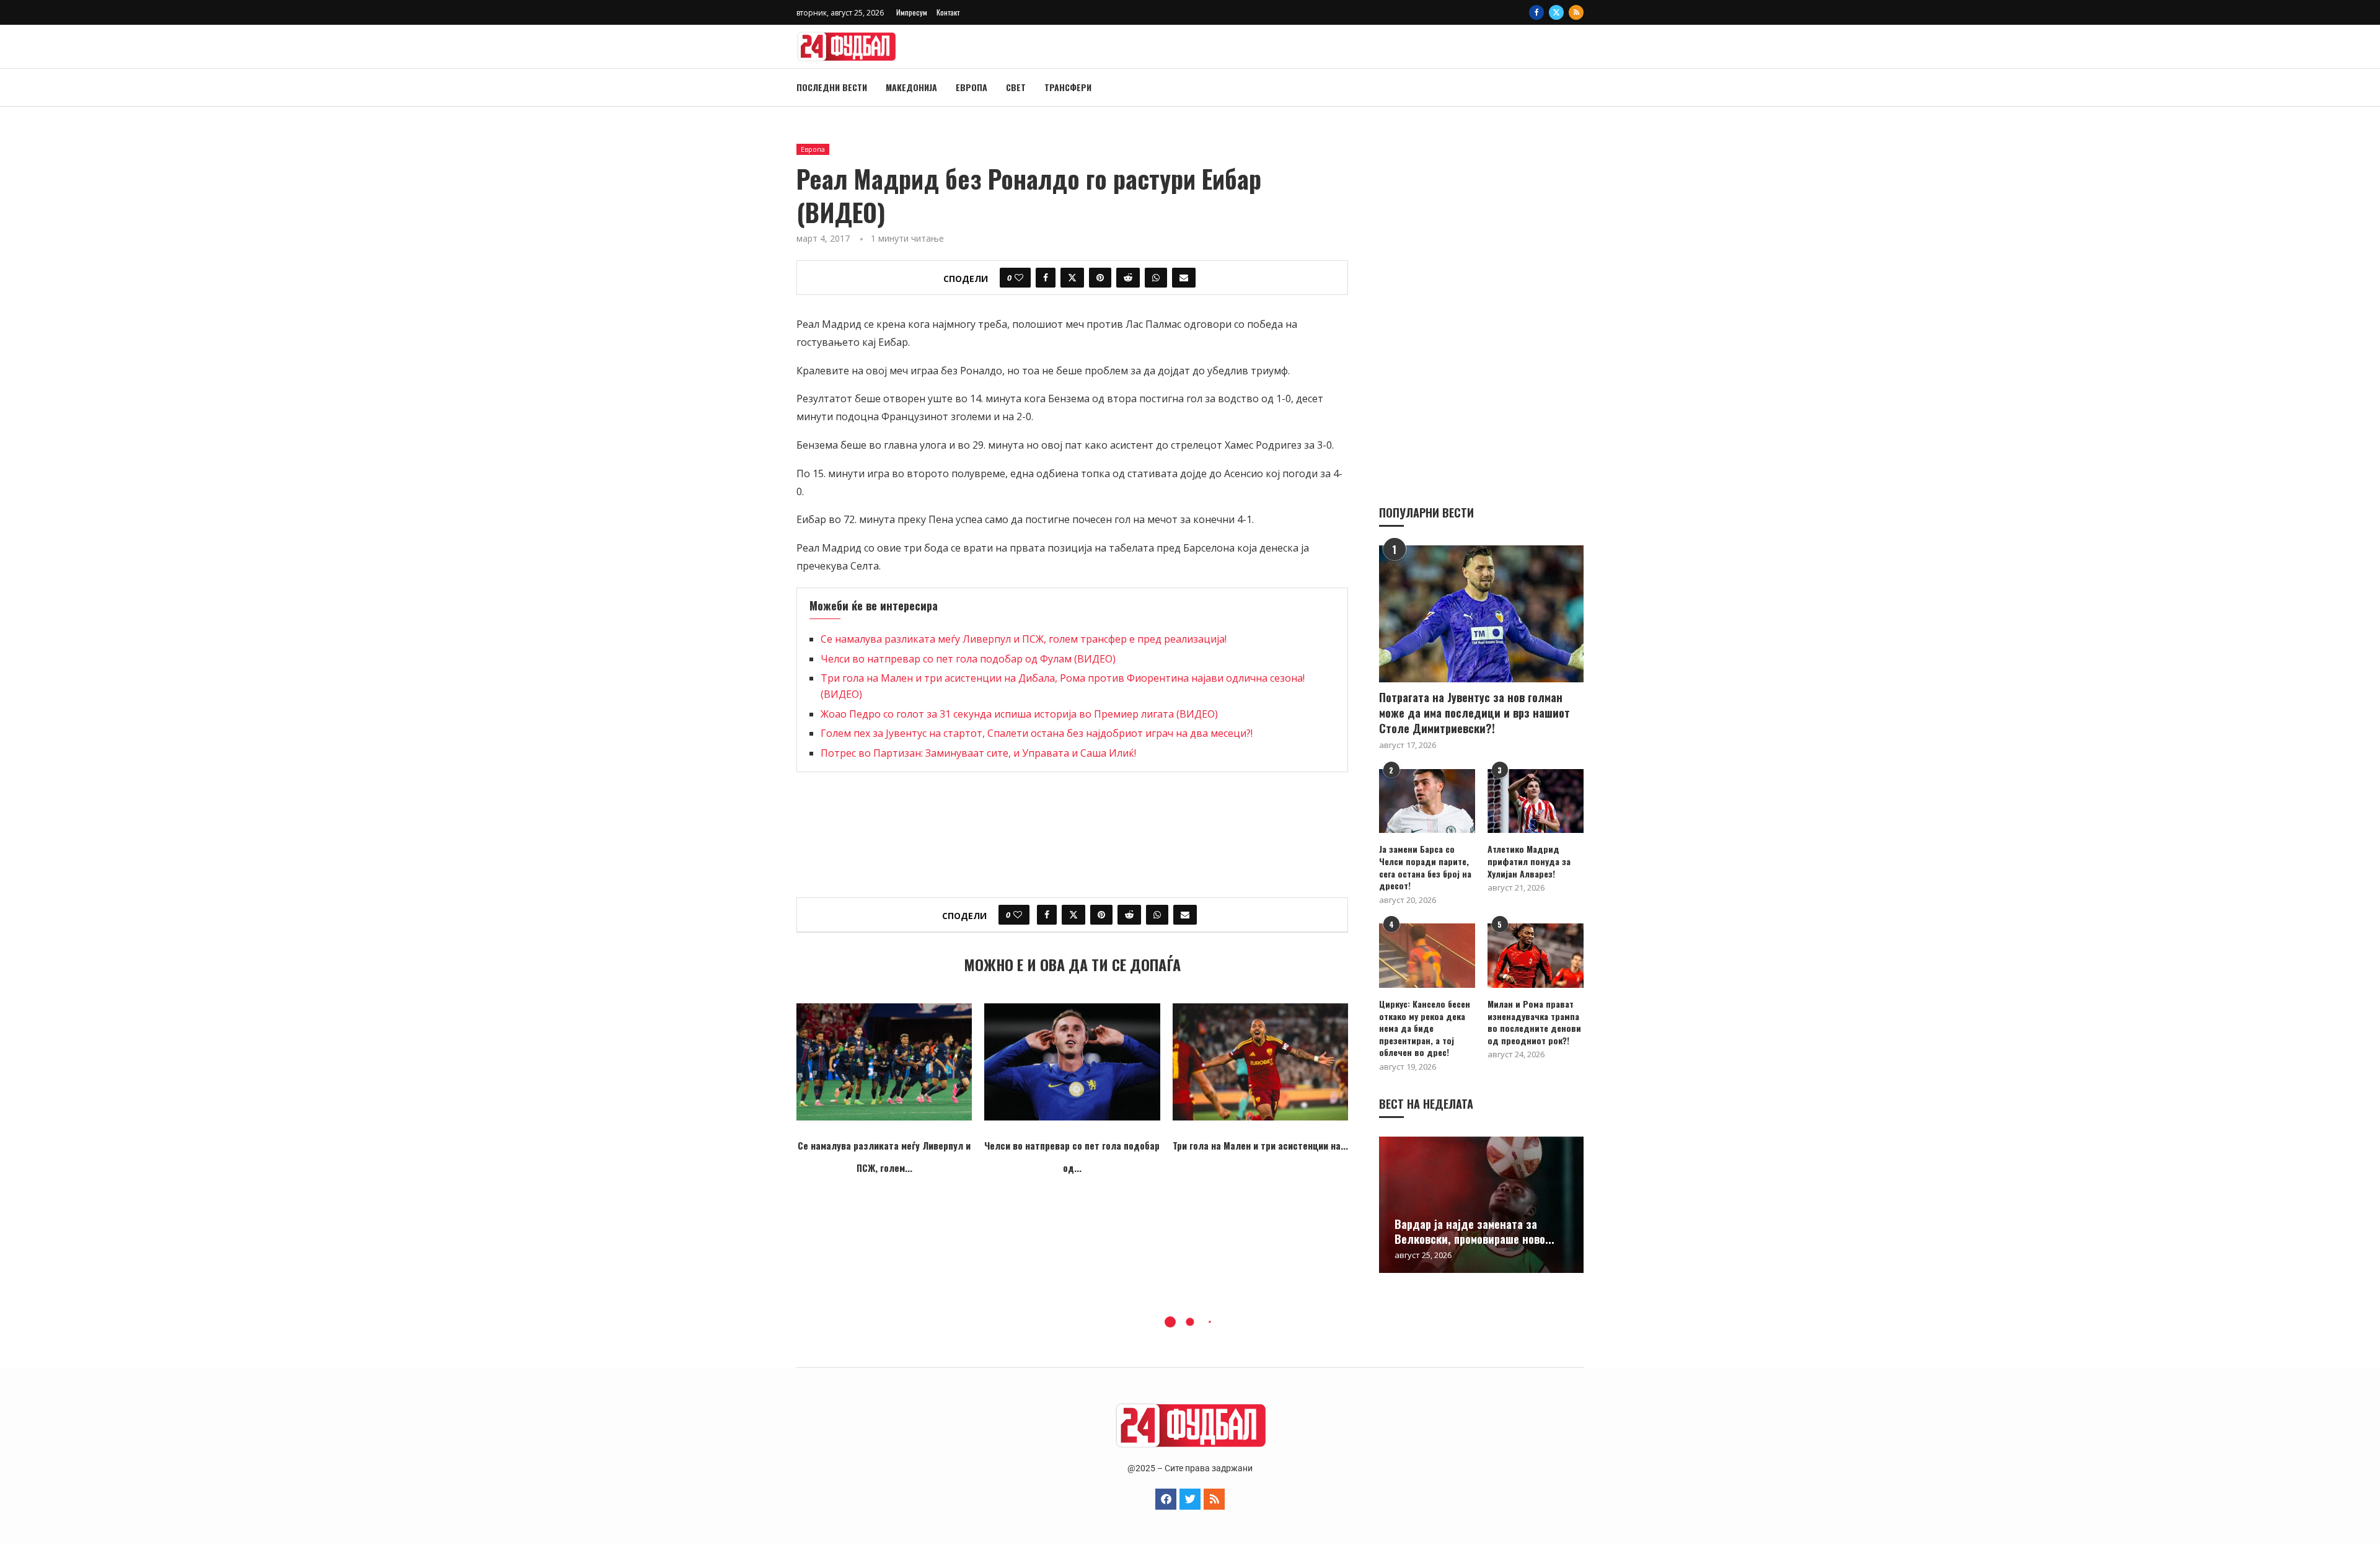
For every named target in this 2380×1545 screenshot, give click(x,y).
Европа (972, 87)
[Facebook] (1536, 12)
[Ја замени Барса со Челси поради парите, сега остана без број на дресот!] (1427, 801)
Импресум (912, 12)
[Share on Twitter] (1072, 278)
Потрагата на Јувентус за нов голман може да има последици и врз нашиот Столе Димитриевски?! (1474, 713)
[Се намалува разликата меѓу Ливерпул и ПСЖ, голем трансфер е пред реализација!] (884, 1062)
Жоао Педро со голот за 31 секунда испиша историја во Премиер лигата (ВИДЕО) (1019, 714)
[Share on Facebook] (1046, 278)
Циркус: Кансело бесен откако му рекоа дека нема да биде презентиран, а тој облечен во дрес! (1425, 1028)
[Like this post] (1019, 278)
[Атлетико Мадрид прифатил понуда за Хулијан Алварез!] (1536, 801)
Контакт (948, 12)
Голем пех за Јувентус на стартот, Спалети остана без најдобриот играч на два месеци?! (1037, 733)
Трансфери (1068, 87)
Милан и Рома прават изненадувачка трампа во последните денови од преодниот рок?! (1534, 1022)
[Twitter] (1556, 12)
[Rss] (1576, 12)
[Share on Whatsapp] (1156, 278)
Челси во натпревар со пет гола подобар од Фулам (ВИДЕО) (968, 659)
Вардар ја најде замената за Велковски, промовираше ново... (1474, 1231)
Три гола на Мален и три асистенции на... (1260, 1145)
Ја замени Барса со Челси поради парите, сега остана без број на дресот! (1425, 867)
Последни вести (832, 87)
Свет (1016, 87)
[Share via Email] (1184, 278)
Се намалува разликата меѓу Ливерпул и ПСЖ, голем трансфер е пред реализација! (1024, 639)
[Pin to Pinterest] (1100, 278)
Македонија (911, 87)
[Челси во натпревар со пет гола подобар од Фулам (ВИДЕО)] (1072, 1062)
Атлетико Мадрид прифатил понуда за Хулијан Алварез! (1529, 861)
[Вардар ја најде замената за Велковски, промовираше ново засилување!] (1481, 1205)
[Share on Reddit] (1128, 278)
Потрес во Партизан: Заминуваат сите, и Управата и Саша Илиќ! (978, 753)
